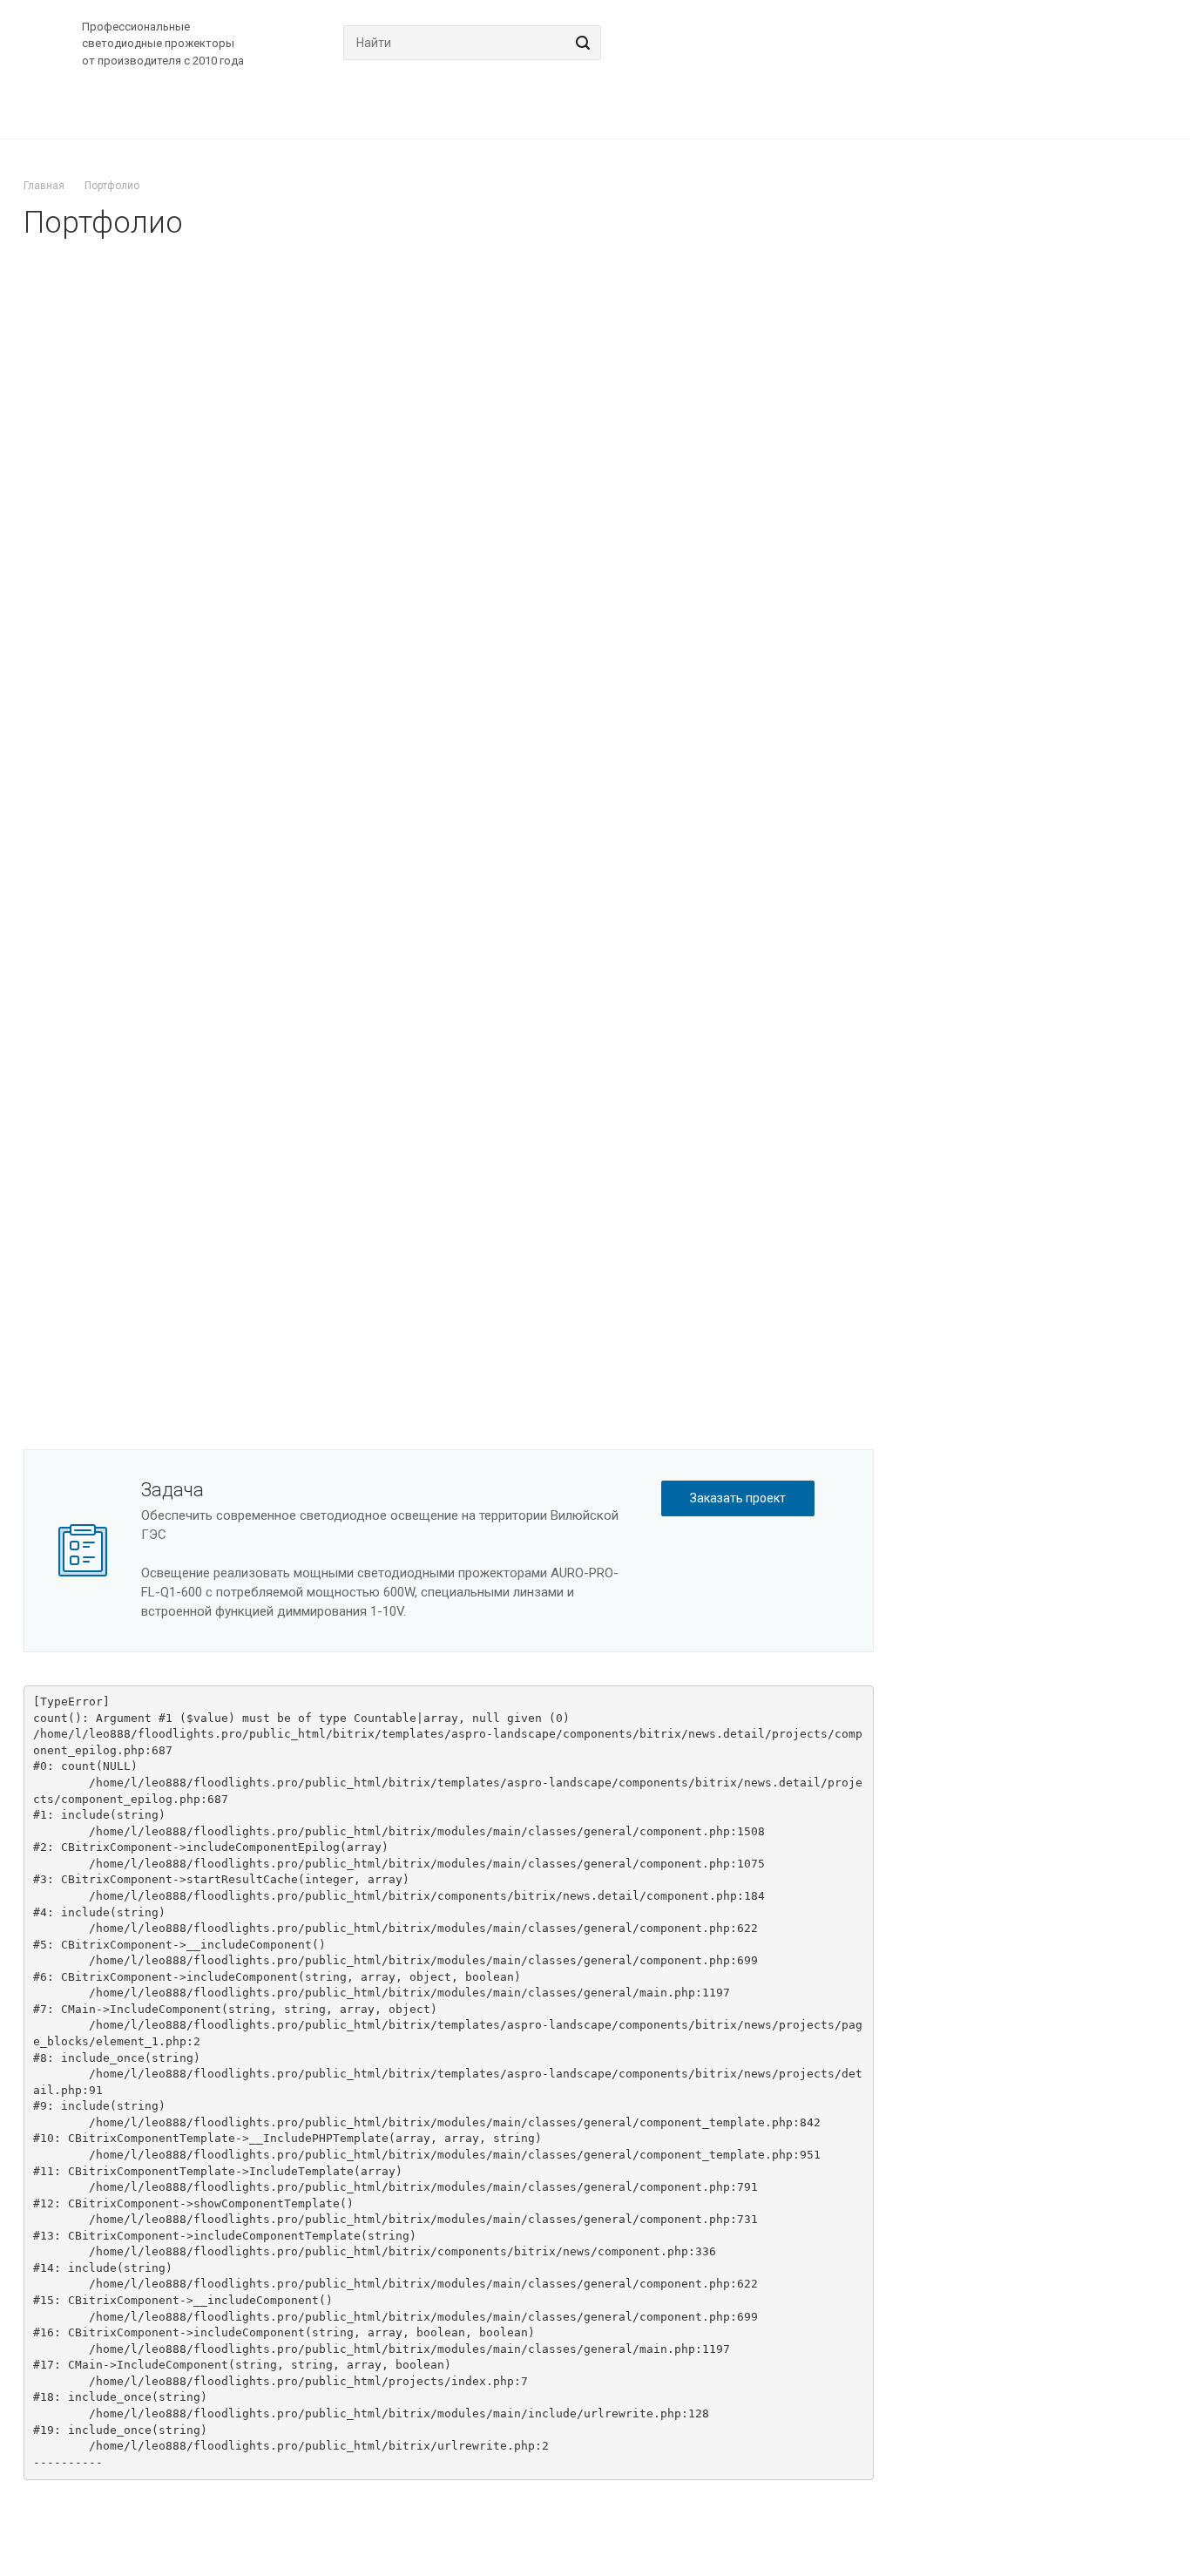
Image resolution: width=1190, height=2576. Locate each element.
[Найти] (580, 43)
